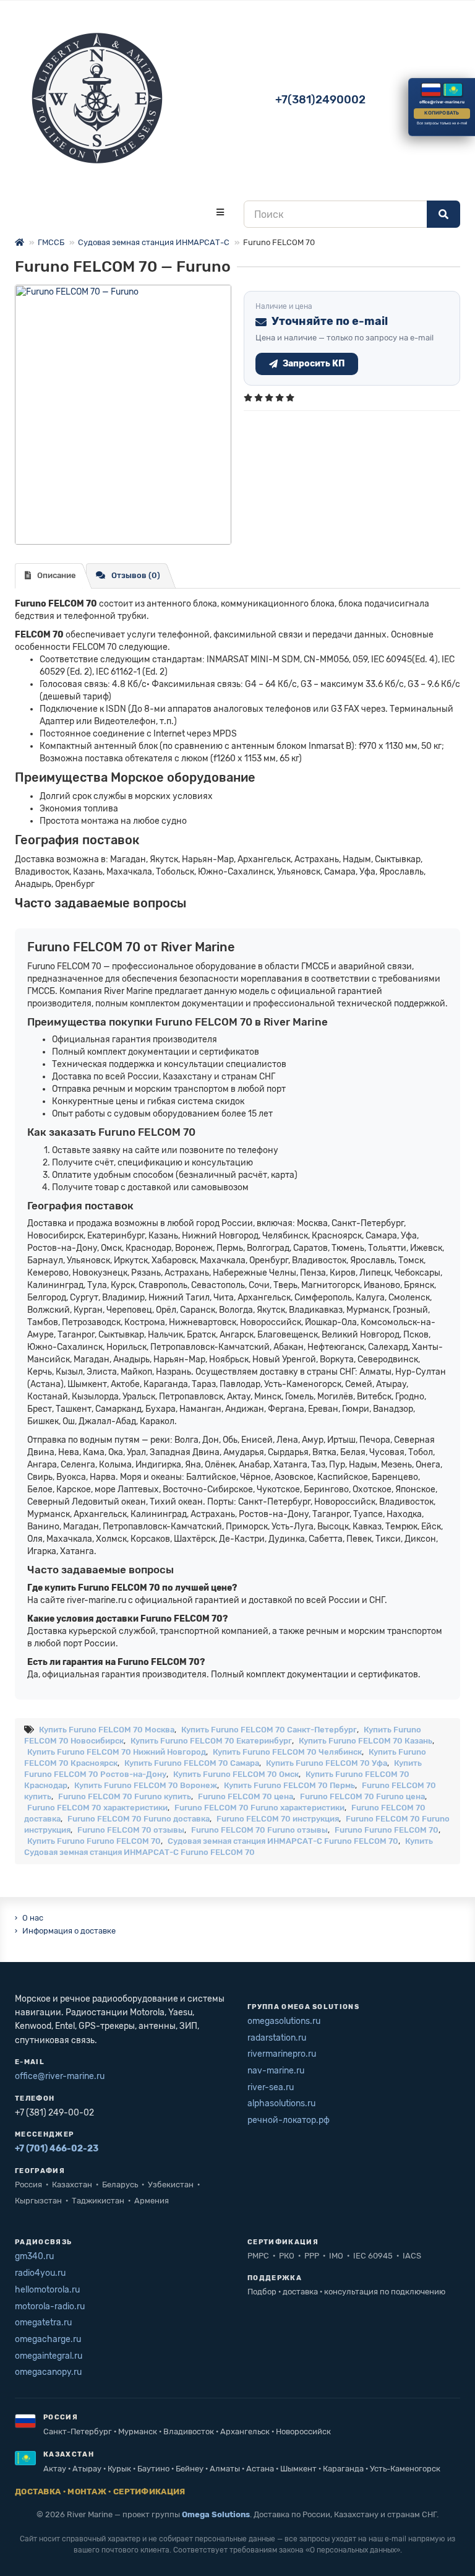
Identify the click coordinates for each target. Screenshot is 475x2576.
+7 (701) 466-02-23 (57, 2149)
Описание (57, 575)
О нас (33, 1918)
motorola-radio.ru (50, 2306)
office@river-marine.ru (60, 2076)
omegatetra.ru (43, 2323)
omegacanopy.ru (48, 2372)
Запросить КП (314, 364)
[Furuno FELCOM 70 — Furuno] (123, 415)
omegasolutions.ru (284, 2021)
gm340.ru (34, 2256)
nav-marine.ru (276, 2071)
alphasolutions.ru (281, 2103)
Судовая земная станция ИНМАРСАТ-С (154, 242)
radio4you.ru (40, 2273)
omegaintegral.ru (49, 2356)
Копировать (442, 113)
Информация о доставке (69, 1931)
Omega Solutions (216, 2514)
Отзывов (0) (136, 575)
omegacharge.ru (48, 2339)
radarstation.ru (277, 2038)
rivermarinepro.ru (282, 2054)
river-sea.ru (271, 2087)
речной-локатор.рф (289, 2120)
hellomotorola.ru (47, 2290)
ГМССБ (51, 242)
